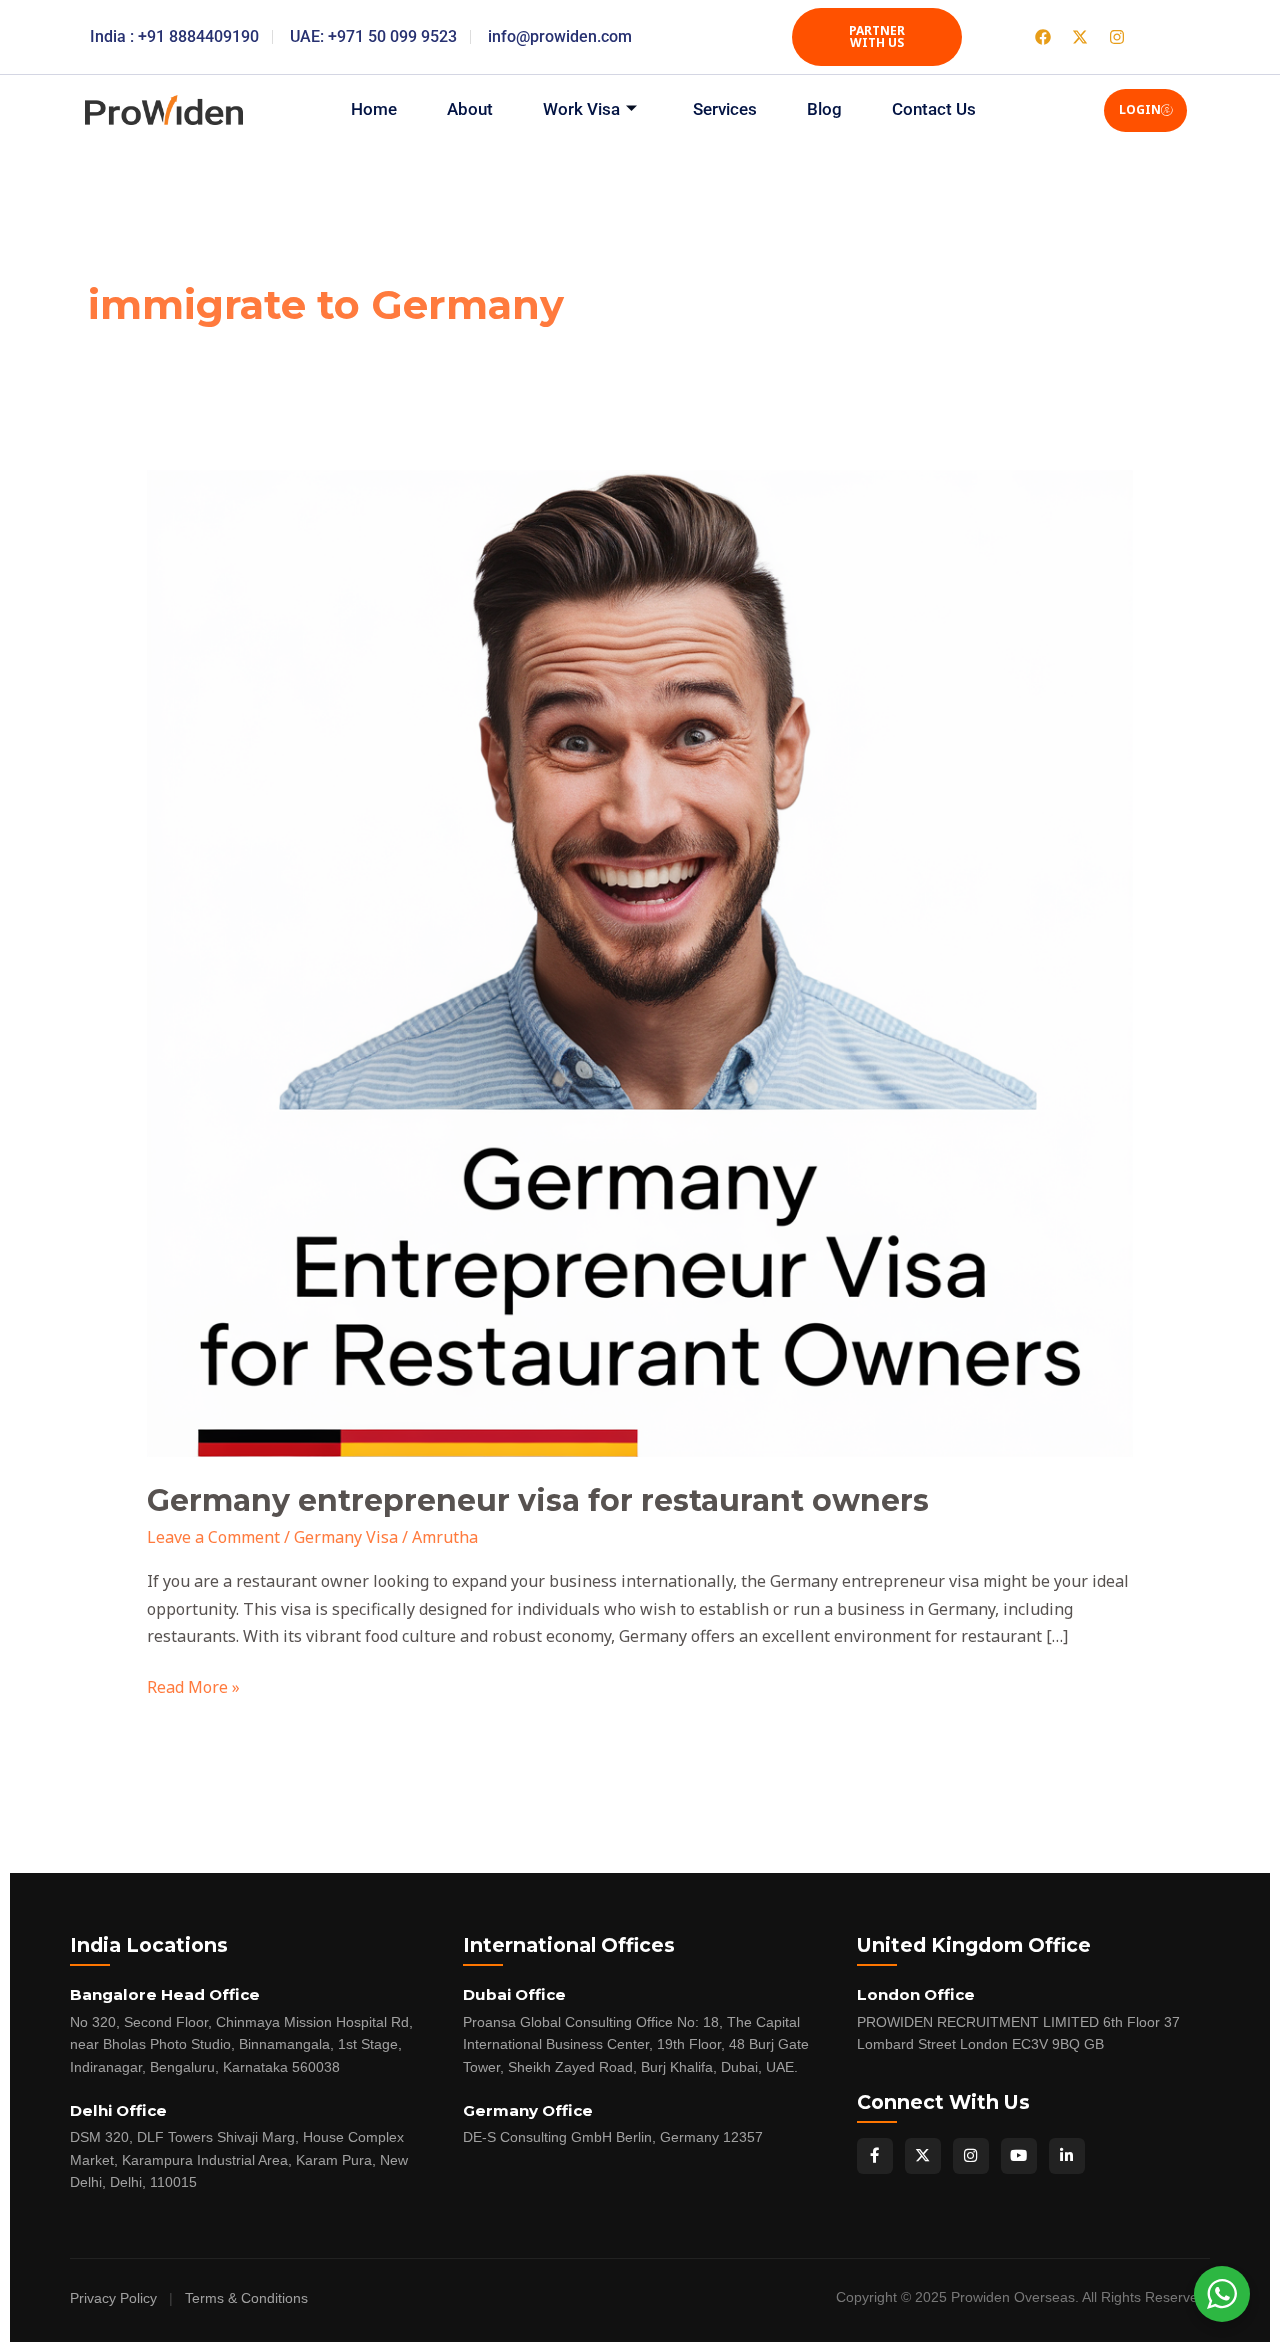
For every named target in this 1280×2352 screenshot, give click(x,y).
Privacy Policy (113, 2298)
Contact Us (934, 109)
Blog (824, 109)
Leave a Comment (213, 1537)
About (470, 109)
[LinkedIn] (1067, 2156)
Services (725, 109)
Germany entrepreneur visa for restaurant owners (538, 1500)
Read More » (193, 1686)
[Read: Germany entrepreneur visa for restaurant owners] (640, 962)
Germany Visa (346, 1537)
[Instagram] (971, 2156)
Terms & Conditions (246, 2298)
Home (374, 109)
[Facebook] (875, 2156)
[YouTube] (1019, 2156)
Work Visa (581, 109)
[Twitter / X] (923, 2156)
